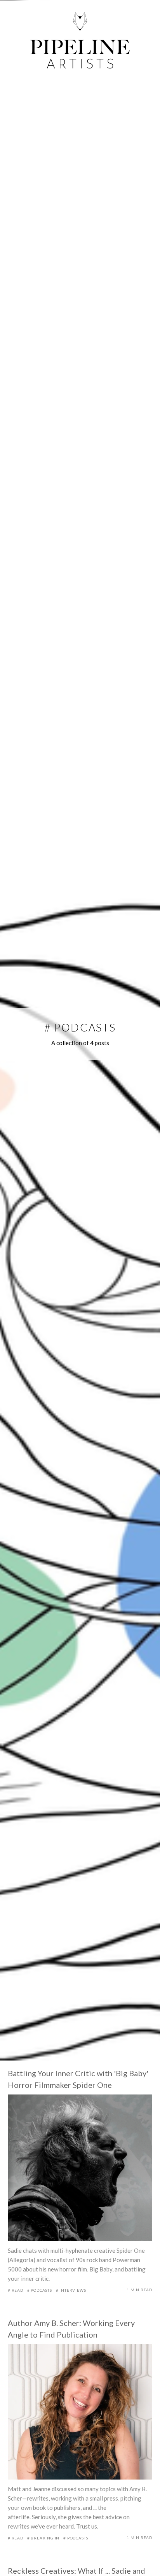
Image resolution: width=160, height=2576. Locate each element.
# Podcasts (40, 2290)
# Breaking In (43, 2538)
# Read (16, 2290)
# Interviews (71, 2290)
